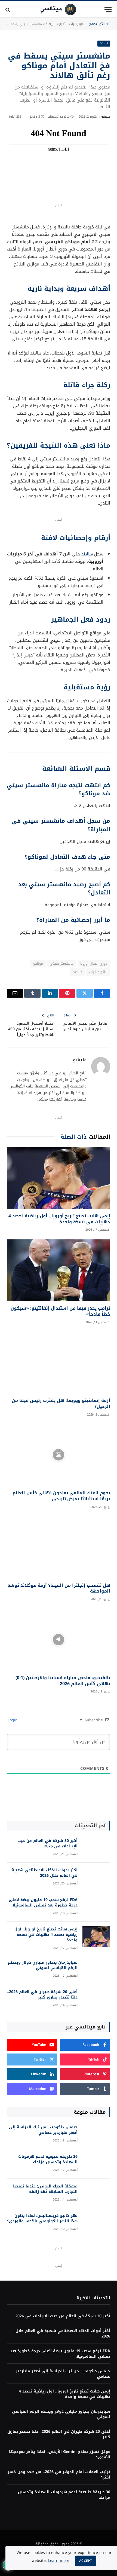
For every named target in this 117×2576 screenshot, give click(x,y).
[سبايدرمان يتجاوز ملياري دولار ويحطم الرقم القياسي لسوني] (96, 1970)
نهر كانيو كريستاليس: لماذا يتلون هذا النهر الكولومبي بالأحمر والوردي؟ (42, 2218)
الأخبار (63, 24)
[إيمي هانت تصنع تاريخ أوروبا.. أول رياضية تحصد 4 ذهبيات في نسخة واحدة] (59, 1178)
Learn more (59, 2561)
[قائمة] (108, 10)
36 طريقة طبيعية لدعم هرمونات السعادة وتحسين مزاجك (48, 2159)
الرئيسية (77, 24)
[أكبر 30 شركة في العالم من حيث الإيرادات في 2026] (96, 1848)
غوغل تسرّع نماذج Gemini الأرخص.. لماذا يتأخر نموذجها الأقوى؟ (60, 2454)
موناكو (38, 963)
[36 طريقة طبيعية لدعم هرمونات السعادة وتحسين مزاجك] (96, 2164)
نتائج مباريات (98, 972)
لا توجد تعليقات (59, 117)
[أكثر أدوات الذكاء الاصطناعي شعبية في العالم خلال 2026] (96, 1877)
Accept (86, 2561)
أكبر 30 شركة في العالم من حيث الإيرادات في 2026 (47, 1843)
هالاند (87, 554)
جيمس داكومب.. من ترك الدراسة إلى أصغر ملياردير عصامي (43, 2130)
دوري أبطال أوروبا (94, 963)
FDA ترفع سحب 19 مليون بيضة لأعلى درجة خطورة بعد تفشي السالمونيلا (43, 1903)
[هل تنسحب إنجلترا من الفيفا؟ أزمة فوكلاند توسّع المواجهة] (59, 1547)
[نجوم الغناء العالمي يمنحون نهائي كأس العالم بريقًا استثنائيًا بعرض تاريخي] (59, 1455)
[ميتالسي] (58, 10)
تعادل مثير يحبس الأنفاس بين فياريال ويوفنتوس (85, 1026)
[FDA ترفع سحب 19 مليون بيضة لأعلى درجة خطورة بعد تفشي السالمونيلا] (96, 1907)
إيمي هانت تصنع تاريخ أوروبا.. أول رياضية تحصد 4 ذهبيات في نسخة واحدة (59, 1219)
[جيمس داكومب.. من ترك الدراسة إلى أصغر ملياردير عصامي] (96, 2135)
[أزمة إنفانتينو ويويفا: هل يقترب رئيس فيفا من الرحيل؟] (59, 1362)
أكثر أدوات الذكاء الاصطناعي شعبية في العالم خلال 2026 (45, 1873)
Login (13, 1720)
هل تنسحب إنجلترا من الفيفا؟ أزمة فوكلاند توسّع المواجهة (59, 1588)
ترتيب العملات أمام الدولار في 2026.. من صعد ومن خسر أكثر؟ (59, 2475)
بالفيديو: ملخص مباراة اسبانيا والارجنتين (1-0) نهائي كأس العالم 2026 (63, 1681)
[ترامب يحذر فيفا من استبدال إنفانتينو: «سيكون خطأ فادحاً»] (59, 1270)
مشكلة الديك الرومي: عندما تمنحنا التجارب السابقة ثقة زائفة (45, 2189)
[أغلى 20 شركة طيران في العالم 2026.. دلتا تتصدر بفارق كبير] (96, 1999)
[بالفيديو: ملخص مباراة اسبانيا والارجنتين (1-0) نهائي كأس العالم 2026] (59, 1640)
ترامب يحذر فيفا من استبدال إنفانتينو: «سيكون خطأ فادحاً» (60, 1311)
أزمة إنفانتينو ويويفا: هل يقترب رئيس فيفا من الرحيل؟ (61, 1403)
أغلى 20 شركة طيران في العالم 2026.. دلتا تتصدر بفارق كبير (42, 1995)
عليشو (106, 117)
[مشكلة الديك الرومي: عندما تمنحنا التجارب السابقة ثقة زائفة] (96, 2194)
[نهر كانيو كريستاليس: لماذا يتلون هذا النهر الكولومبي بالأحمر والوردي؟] (96, 2223)
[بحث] (8, 10)
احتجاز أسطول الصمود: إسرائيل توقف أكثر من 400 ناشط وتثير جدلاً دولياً (31, 1029)
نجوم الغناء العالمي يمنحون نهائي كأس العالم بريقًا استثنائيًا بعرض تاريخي (61, 1496)
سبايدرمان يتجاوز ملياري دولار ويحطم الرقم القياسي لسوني (43, 1965)
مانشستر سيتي (62, 963)
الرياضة (50, 24)
